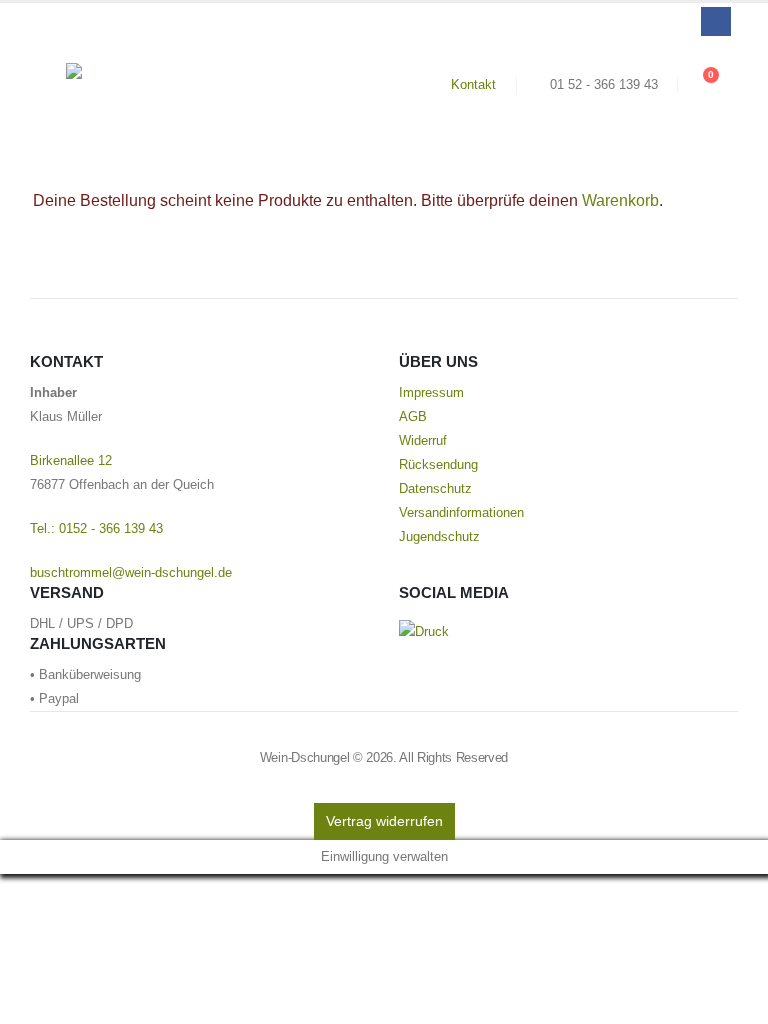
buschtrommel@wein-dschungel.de (131, 573)
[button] (48, 85)
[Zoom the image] (424, 632)
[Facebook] (715, 21)
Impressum (431, 393)
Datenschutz (435, 489)
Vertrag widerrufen (384, 821)
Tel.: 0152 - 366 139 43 (96, 529)
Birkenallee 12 (71, 461)
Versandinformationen (461, 513)
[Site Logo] (121, 84)
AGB (413, 417)
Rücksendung (438, 465)
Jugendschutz (439, 537)
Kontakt (473, 85)
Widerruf (423, 441)
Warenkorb (620, 200)
